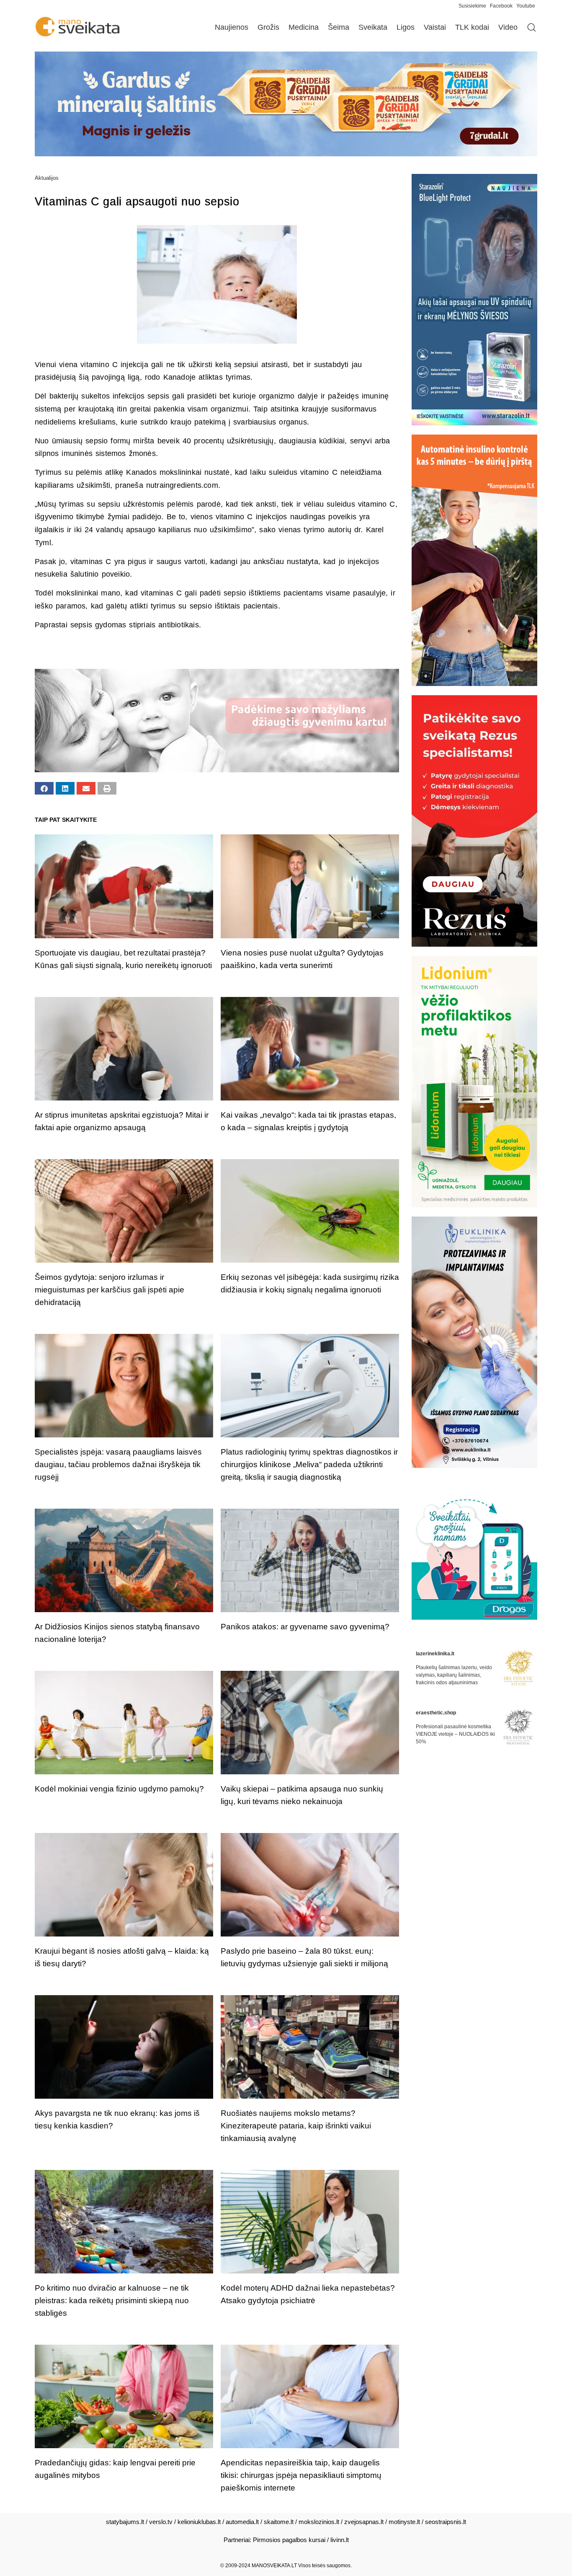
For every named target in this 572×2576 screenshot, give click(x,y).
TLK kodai (472, 27)
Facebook (501, 6)
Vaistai (435, 27)
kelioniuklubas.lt (199, 2522)
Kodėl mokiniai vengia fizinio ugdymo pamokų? (119, 1789)
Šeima (339, 27)
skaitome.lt (279, 2522)
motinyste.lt (404, 2522)
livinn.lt (340, 2540)
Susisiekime (474, 6)
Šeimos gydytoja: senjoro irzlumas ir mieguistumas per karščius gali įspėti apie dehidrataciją (110, 1290)
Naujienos (232, 27)
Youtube (526, 6)
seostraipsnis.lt (446, 2522)
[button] (44, 788)
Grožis (268, 27)
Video (508, 27)
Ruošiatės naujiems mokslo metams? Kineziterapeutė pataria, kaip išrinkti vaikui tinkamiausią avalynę (296, 2126)
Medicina (304, 27)
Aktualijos (47, 178)
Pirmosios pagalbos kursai (289, 2540)
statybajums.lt (125, 2522)
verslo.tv (161, 2522)
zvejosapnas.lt (364, 2522)
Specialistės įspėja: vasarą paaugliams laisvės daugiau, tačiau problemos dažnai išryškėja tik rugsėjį (118, 1464)
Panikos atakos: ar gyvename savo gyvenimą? (305, 1627)
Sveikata (373, 27)
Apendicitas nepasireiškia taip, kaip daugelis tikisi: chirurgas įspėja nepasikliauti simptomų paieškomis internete (301, 2475)
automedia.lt (242, 2522)
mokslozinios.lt (319, 2522)
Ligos (406, 27)
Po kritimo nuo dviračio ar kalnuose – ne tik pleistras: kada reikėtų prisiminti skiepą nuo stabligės (112, 2300)
